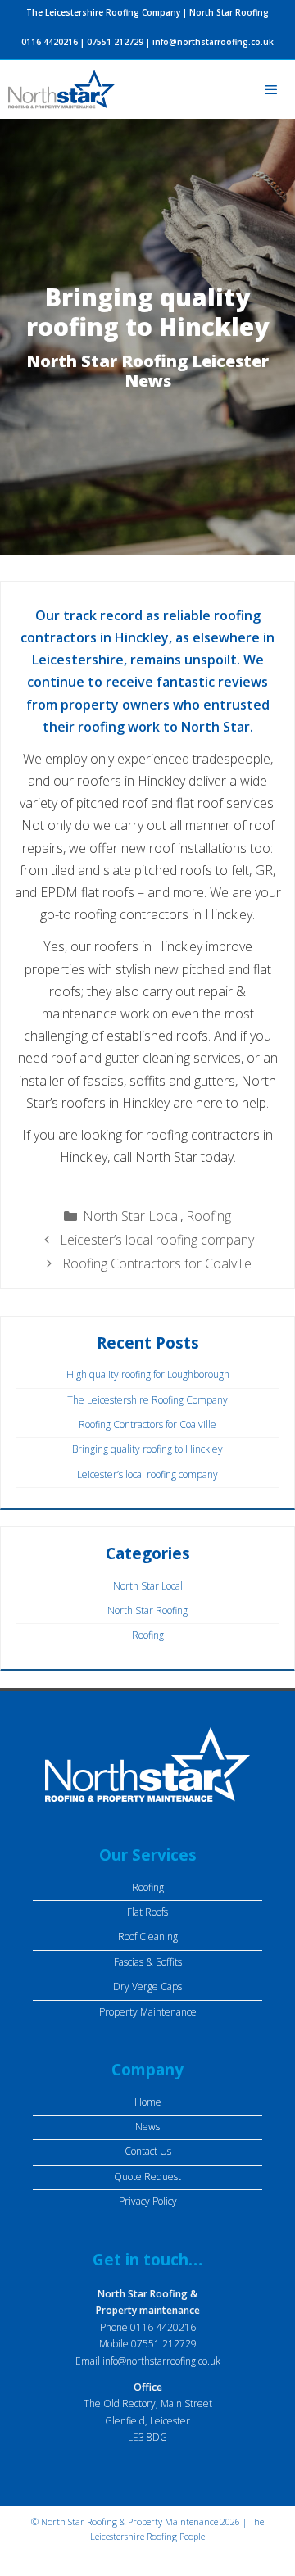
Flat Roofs (147, 1912)
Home (148, 2102)
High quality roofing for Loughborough (148, 1374)
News (147, 2127)
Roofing (209, 1216)
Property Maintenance (148, 2012)
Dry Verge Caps (147, 1986)
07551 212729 (115, 42)
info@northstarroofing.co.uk (213, 42)
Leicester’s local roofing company (157, 1240)
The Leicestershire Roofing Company (147, 1400)
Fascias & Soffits (148, 1962)
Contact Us (148, 2151)
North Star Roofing (147, 1610)
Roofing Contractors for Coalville (157, 1263)
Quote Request (147, 2177)
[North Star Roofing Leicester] (61, 89)
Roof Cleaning (148, 1937)
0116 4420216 (50, 42)
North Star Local (132, 1216)
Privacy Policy (148, 2201)
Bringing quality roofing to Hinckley (147, 1449)
